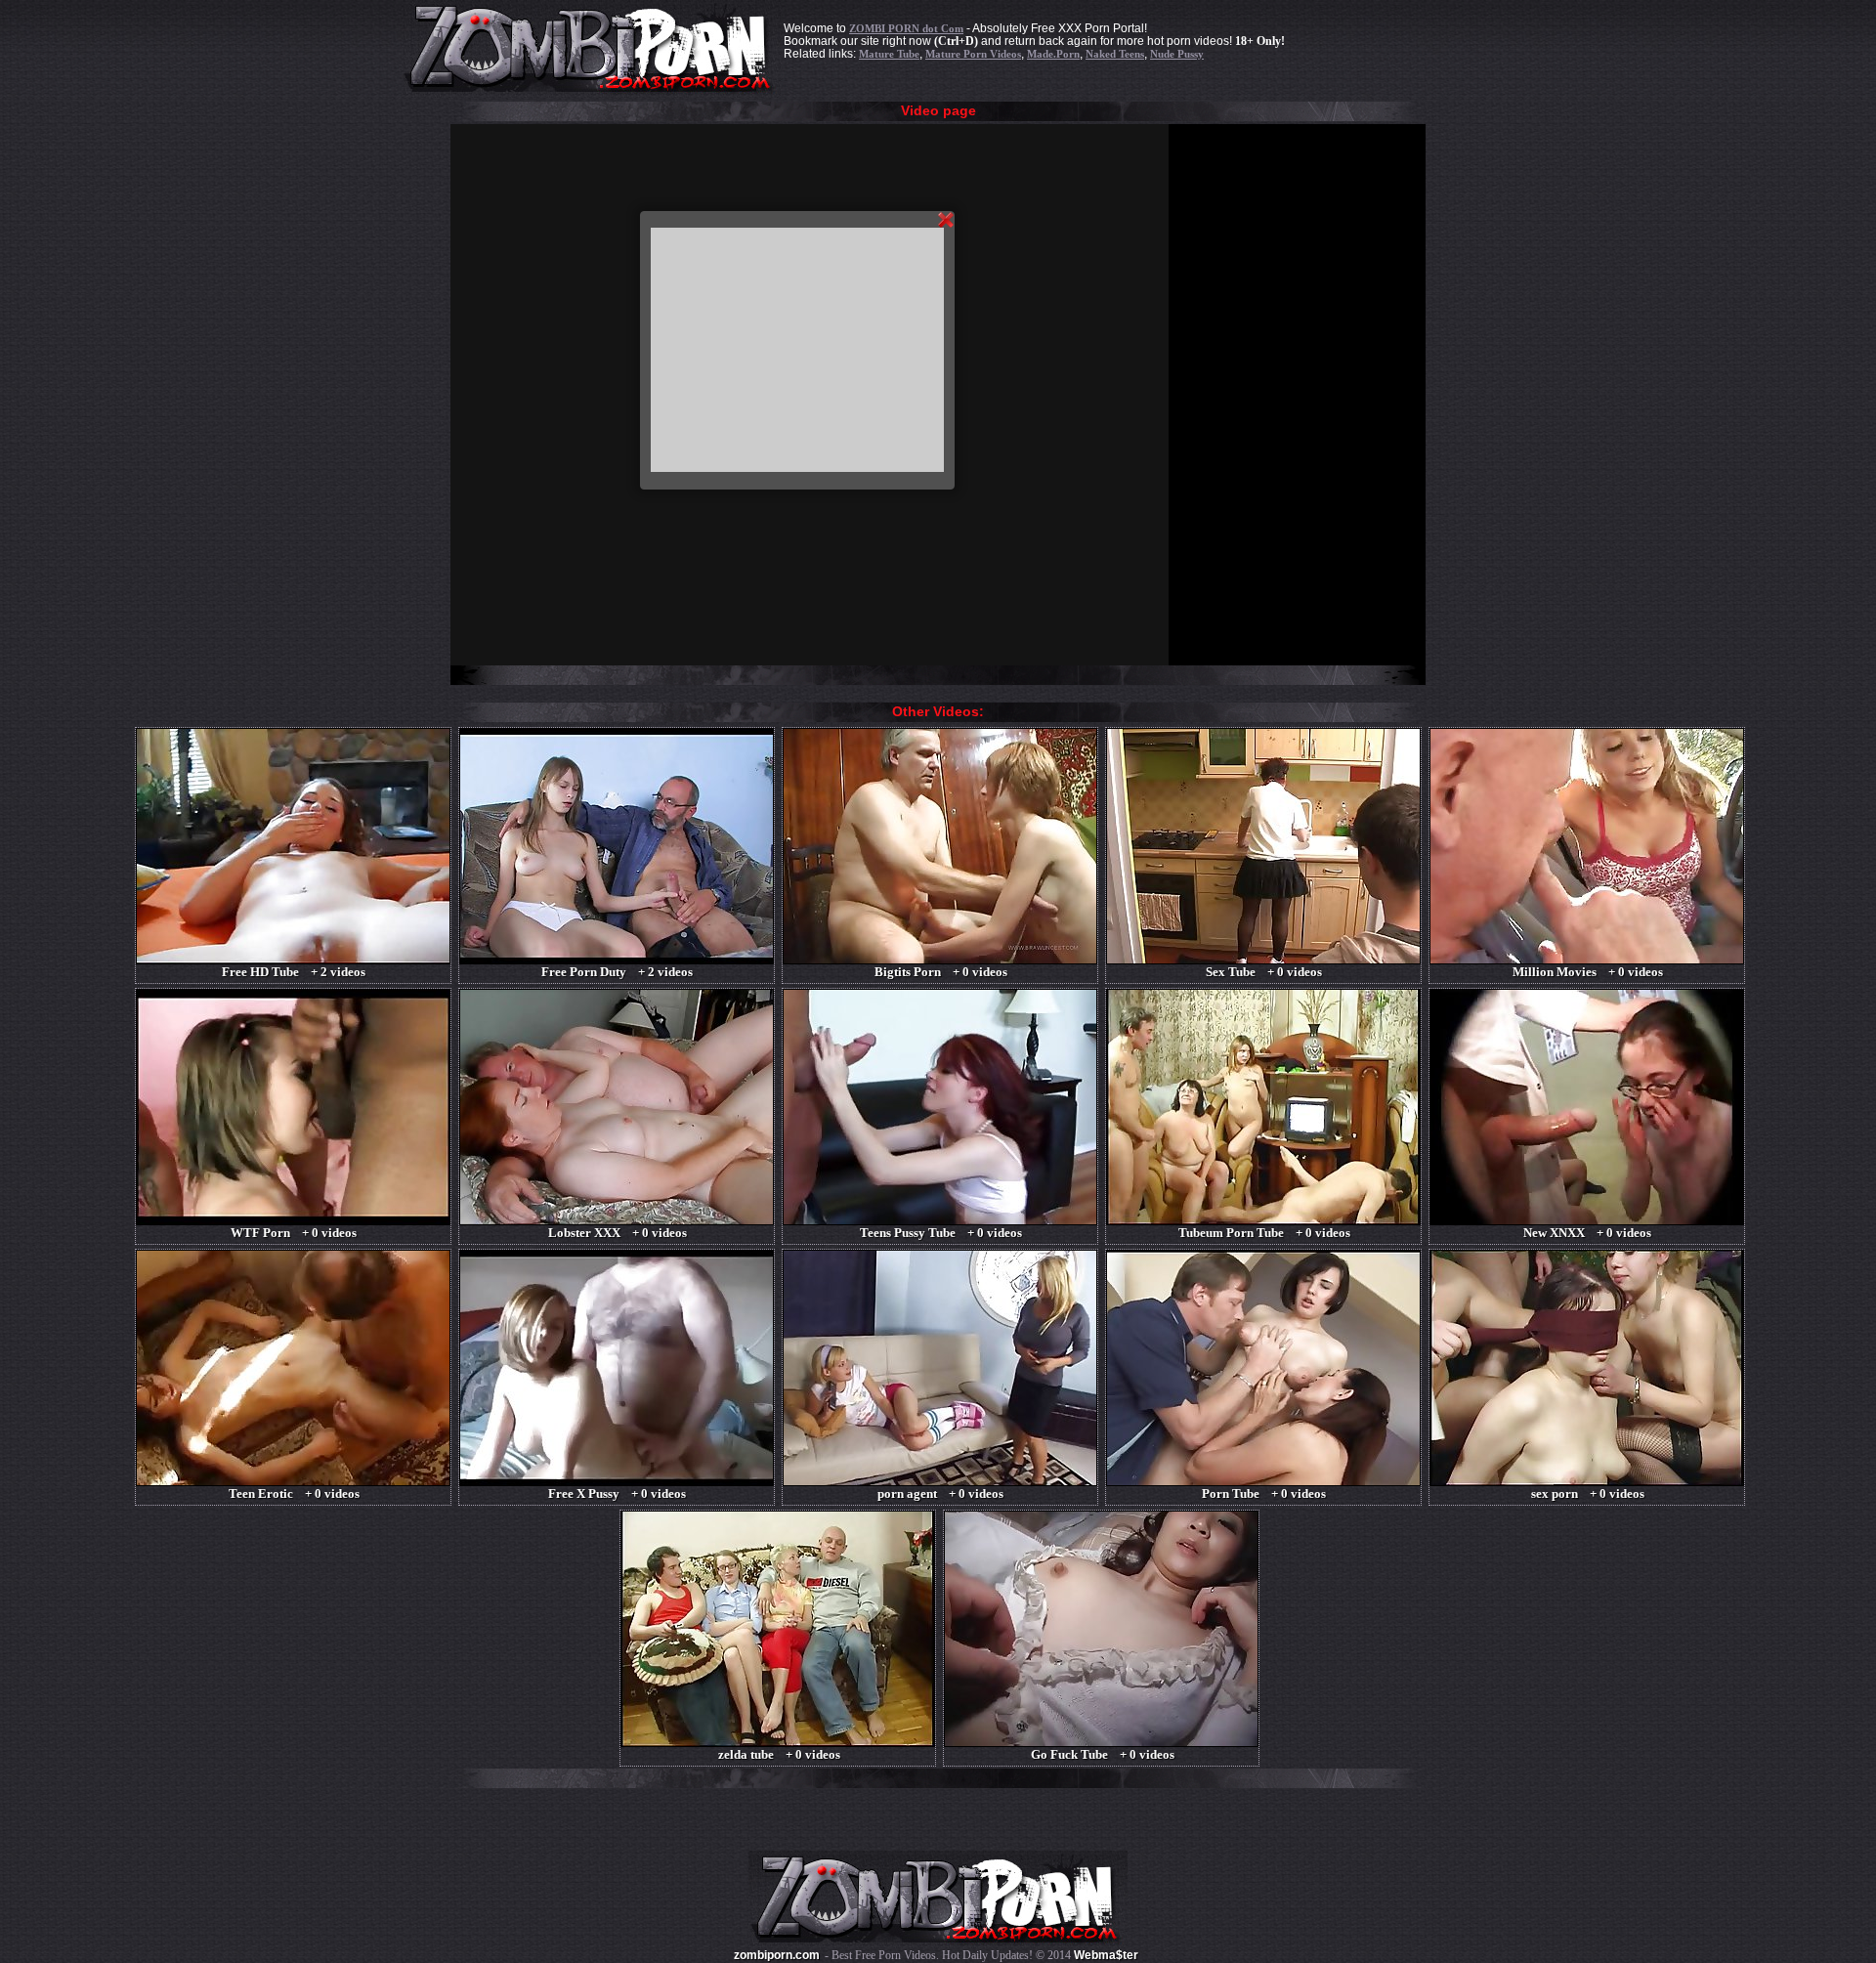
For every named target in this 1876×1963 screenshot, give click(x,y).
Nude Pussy (1177, 54)
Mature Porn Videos (973, 54)
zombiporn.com (777, 1955)
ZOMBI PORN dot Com (906, 28)
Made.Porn (1053, 54)
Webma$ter (1106, 1955)
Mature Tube (889, 54)
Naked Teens (1115, 54)
